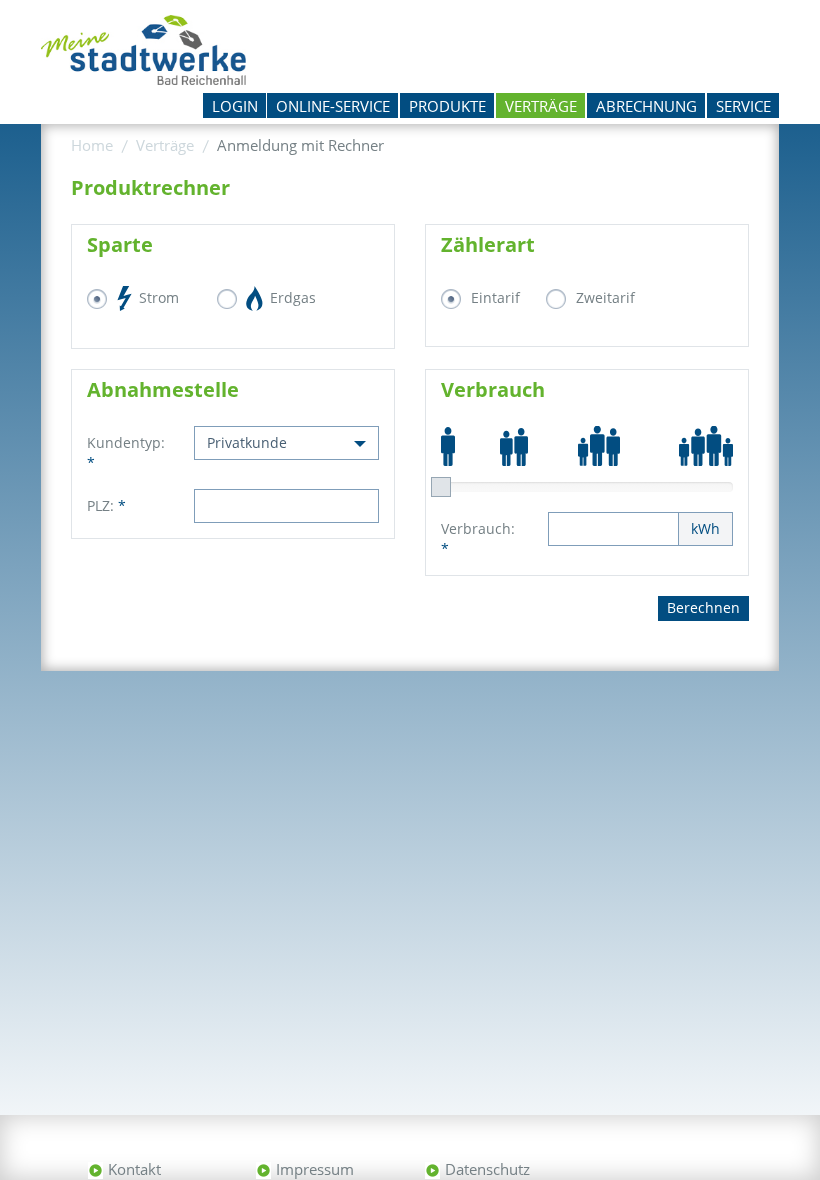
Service (743, 106)
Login (235, 106)
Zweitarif (605, 297)
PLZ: (106, 505)
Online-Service (333, 106)
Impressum (315, 1169)
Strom (157, 297)
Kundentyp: (125, 452)
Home (92, 145)
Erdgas (291, 297)
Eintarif (495, 297)
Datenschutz (487, 1169)
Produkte (447, 106)
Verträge (541, 106)
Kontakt (134, 1169)
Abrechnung (646, 106)
